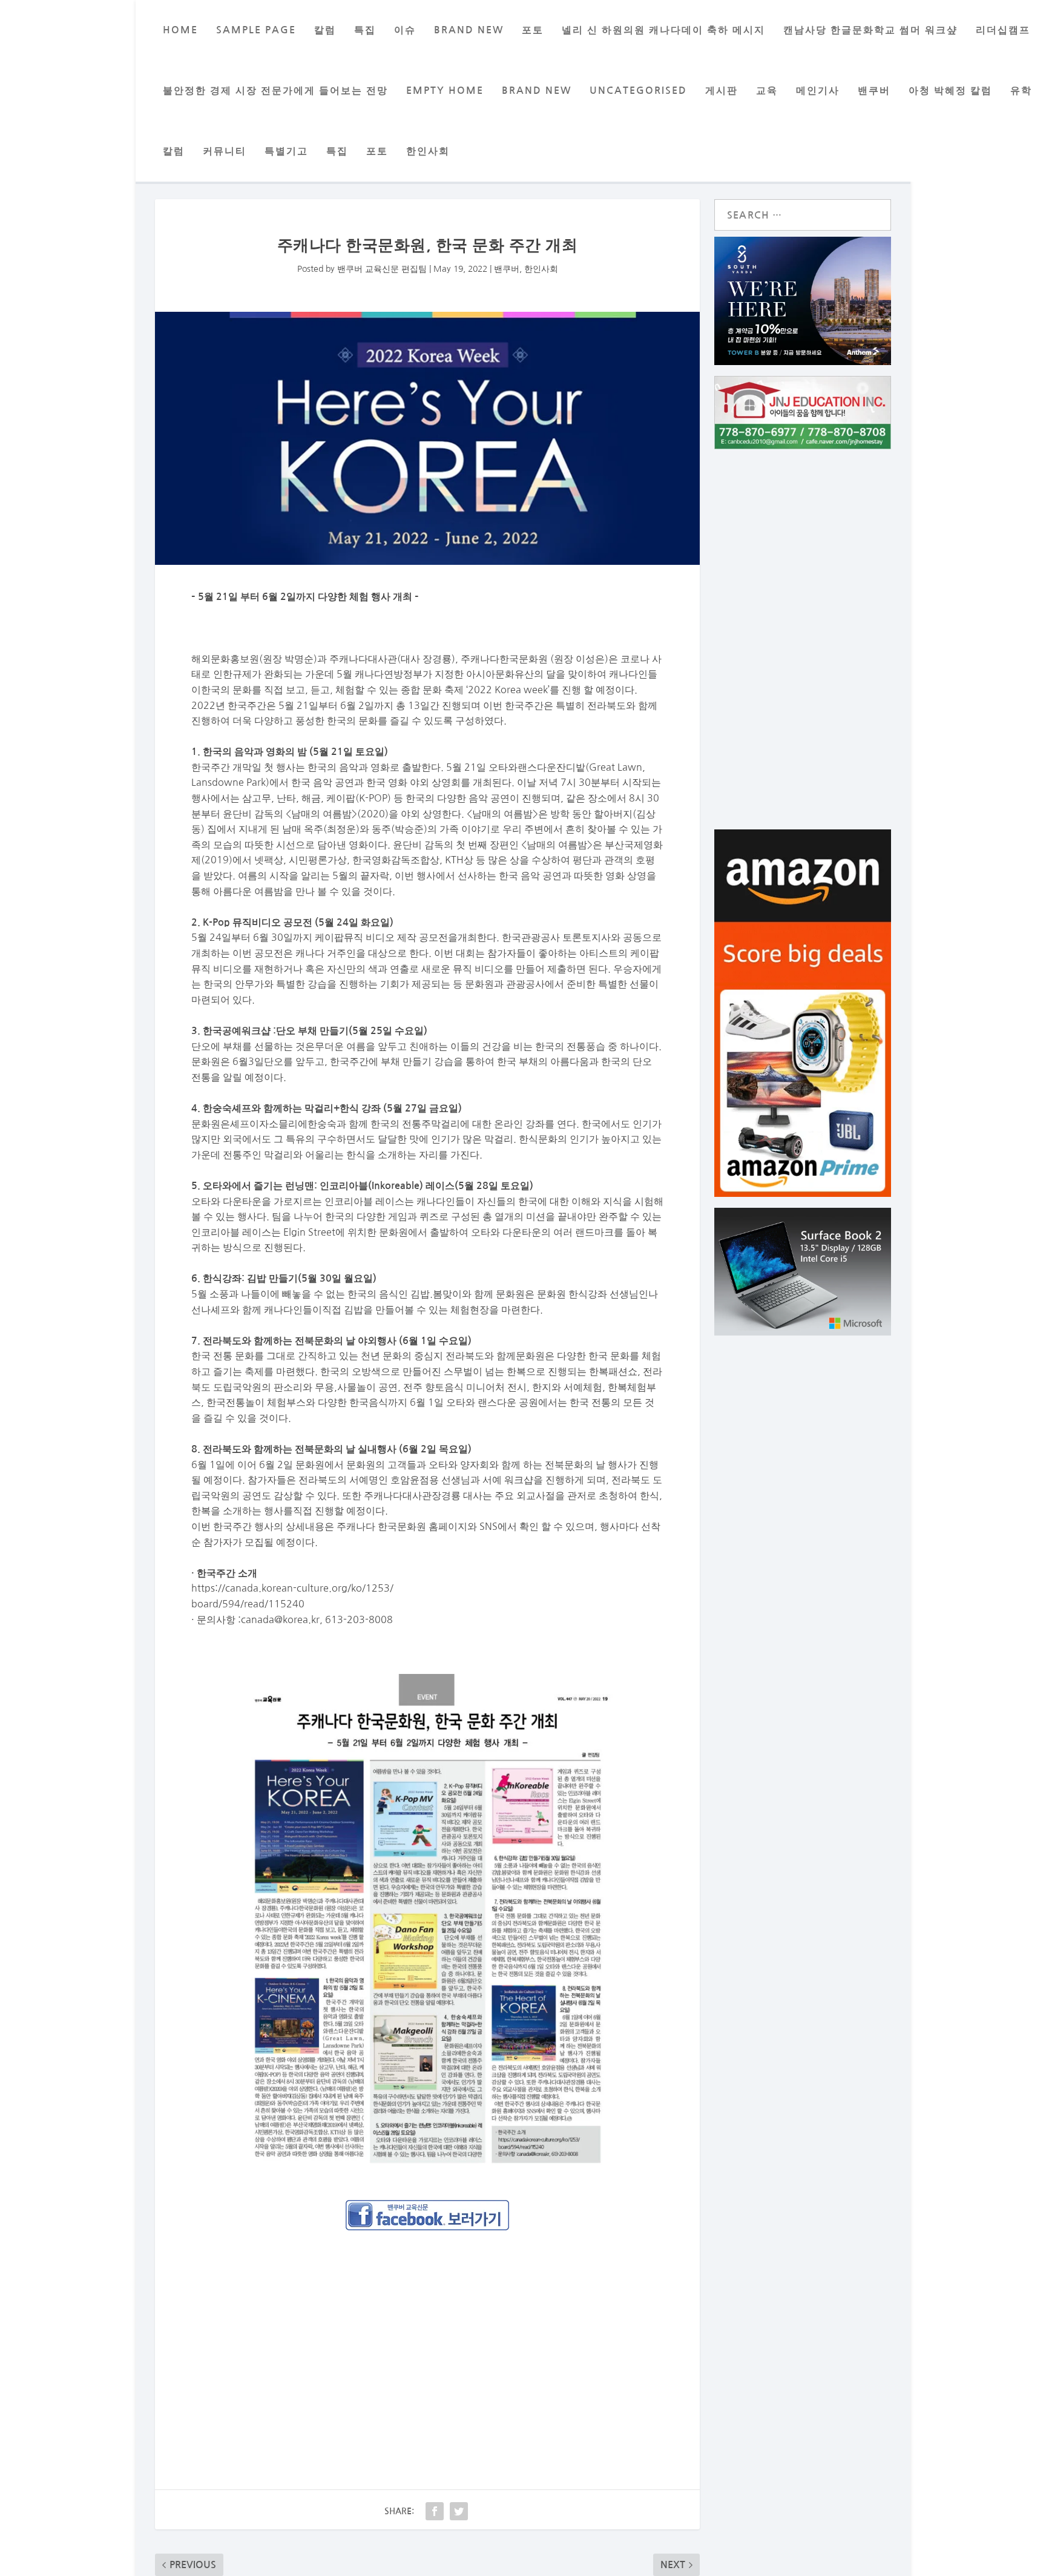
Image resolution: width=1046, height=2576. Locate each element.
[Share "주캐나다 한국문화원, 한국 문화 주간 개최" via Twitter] (459, 2511)
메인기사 (818, 91)
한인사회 (428, 151)
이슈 (405, 30)
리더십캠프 (1003, 30)
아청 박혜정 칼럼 (950, 91)
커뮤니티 (225, 151)
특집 (365, 30)
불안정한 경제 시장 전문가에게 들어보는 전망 (275, 91)
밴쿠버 (874, 91)
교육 (767, 91)
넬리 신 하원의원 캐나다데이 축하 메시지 (663, 30)
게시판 (722, 91)
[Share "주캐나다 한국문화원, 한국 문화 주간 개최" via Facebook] (435, 2511)
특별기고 (286, 151)
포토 (533, 30)
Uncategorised (638, 91)
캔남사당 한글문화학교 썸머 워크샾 (870, 30)
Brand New (537, 91)
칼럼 (325, 30)
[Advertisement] (427, 2330)
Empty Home (445, 91)
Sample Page (256, 30)
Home (180, 30)
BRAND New (469, 30)
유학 (1021, 91)
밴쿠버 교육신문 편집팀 (382, 269)
